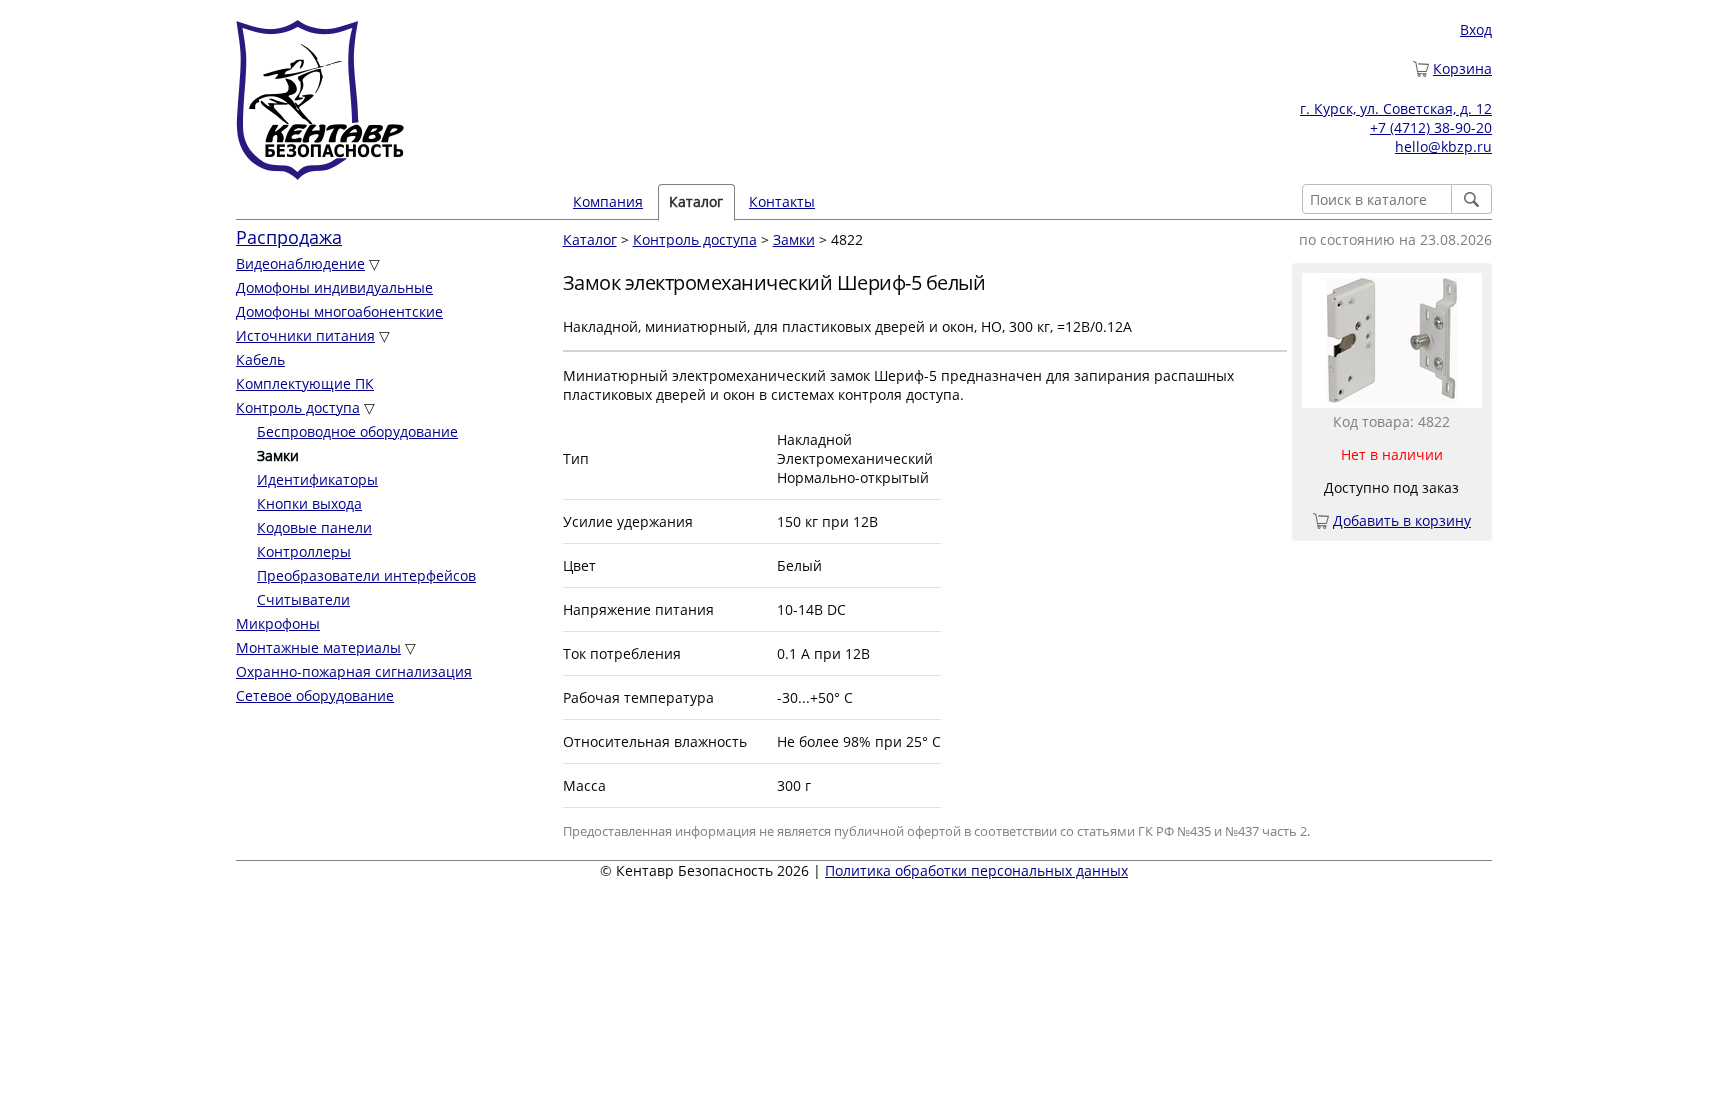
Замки (794, 239)
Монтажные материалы (318, 647)
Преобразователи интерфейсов (366, 575)
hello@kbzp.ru (1443, 146)
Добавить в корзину (1402, 520)
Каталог (590, 239)
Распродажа (289, 237)
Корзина (1462, 68)
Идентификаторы (317, 479)
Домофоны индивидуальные (334, 287)
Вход (1476, 29)
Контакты (782, 201)
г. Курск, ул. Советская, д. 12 (1396, 108)
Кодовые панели (314, 527)
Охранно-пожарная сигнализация (354, 671)
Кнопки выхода (309, 503)
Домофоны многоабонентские (339, 311)
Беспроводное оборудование (357, 431)
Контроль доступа (298, 407)
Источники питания (305, 335)
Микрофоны (278, 623)
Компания (608, 201)
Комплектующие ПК (305, 383)
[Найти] (1472, 199)
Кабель (260, 359)
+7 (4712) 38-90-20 (1431, 127)
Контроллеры (304, 551)
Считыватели (303, 599)
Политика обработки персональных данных (976, 870)
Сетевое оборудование (315, 695)
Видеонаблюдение (300, 263)
